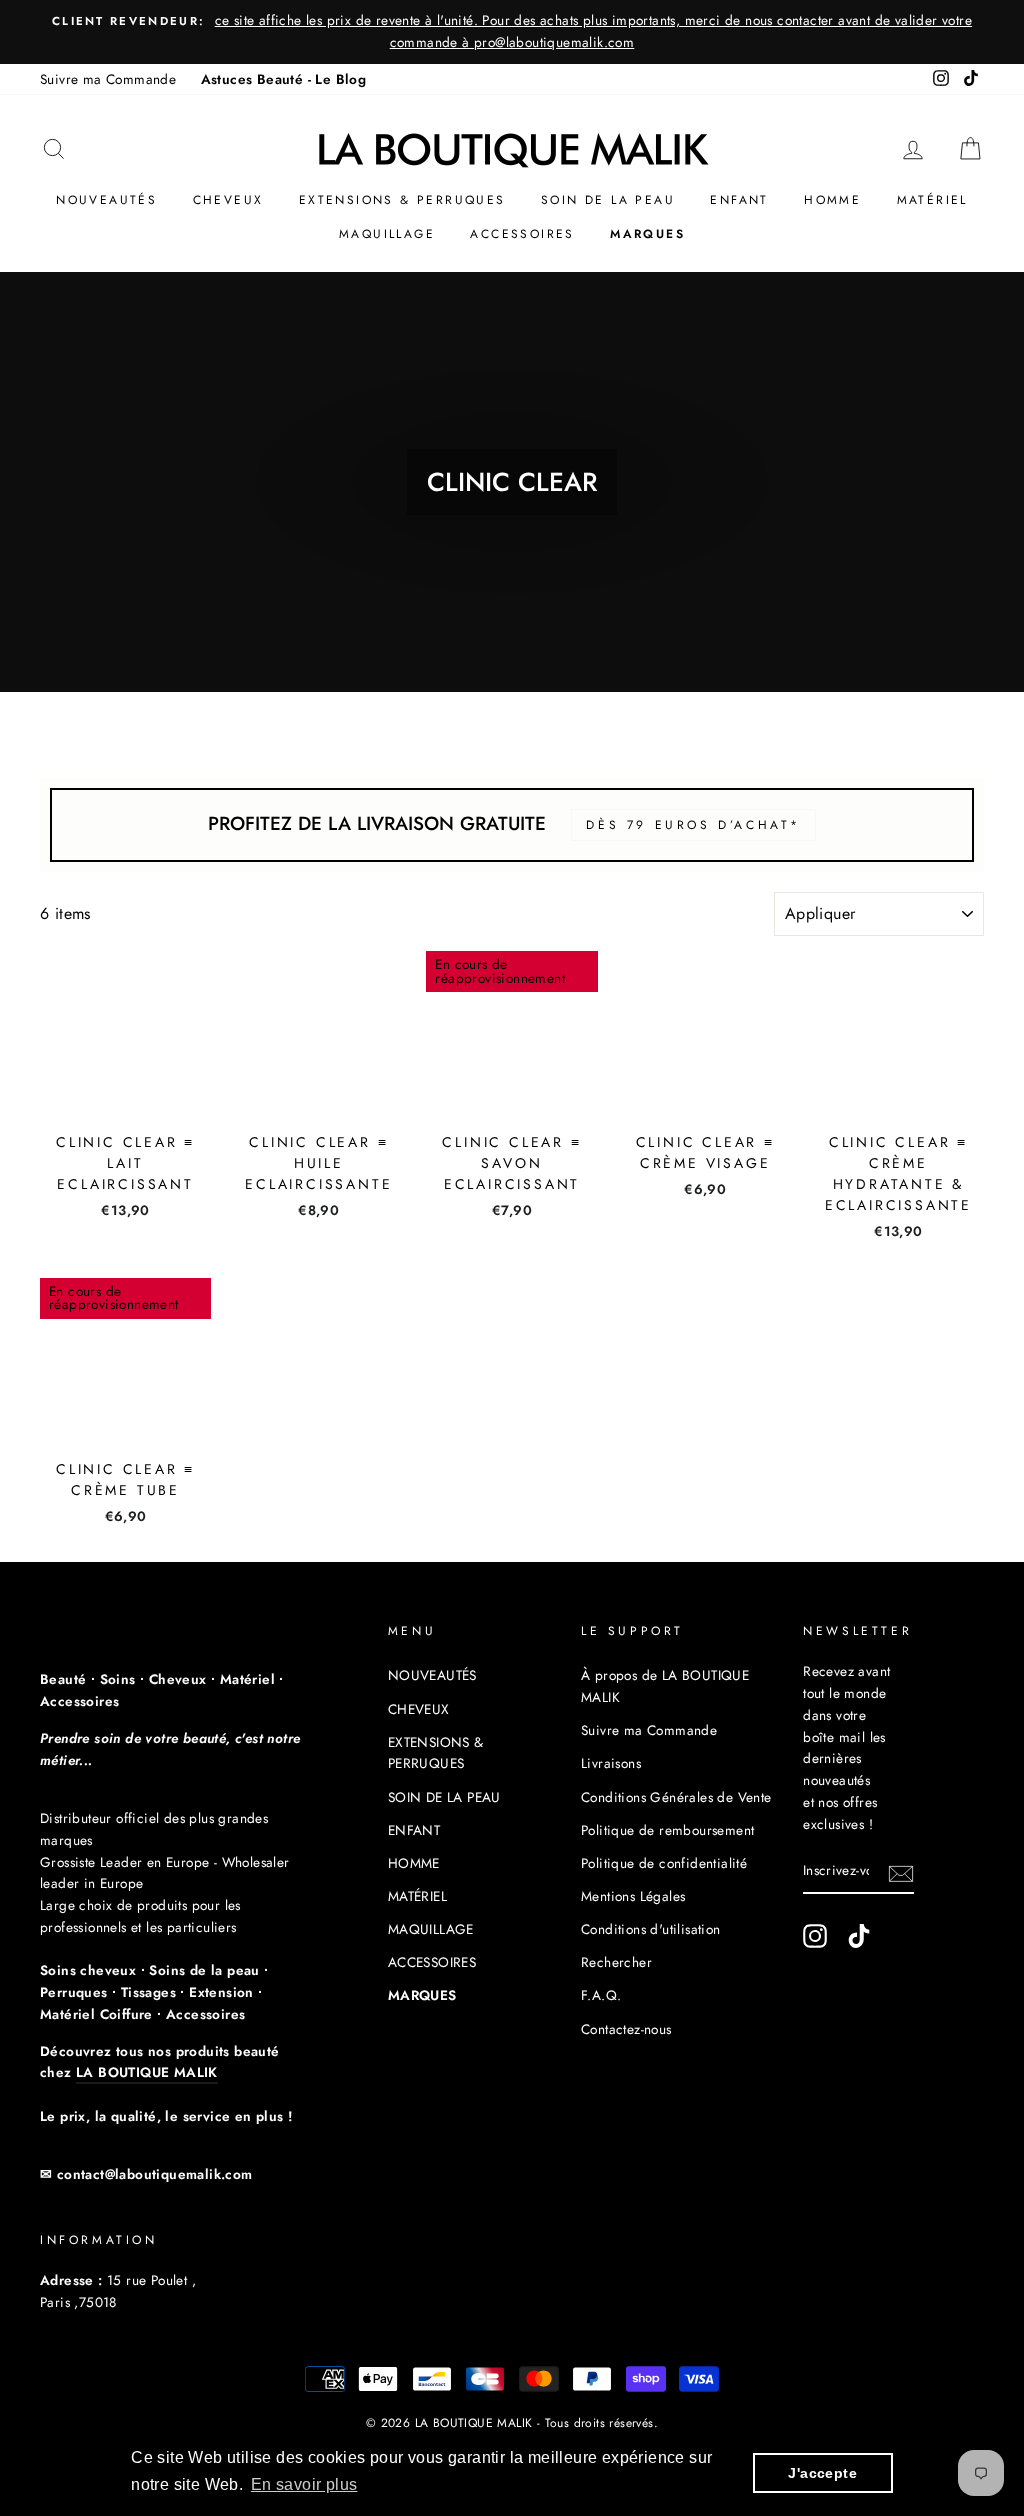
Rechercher (616, 1962)
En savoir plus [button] (304, 2484)
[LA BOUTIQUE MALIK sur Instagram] (815, 1936)
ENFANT (739, 200)
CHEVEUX (228, 200)
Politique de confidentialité (664, 1863)
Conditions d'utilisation (651, 1929)
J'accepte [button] (822, 2473)
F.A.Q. (601, 1995)
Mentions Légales (633, 1896)
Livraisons (611, 1763)
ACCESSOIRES (522, 234)
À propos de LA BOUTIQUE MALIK (665, 1686)
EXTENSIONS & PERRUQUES (402, 200)
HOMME (832, 200)
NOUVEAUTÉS (106, 200)
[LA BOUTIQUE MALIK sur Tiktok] (859, 1936)
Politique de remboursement (667, 1830)
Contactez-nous (626, 2029)
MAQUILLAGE (387, 234)
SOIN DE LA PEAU (608, 200)
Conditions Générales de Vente (676, 1797)
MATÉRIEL (932, 200)
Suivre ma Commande (108, 79)
